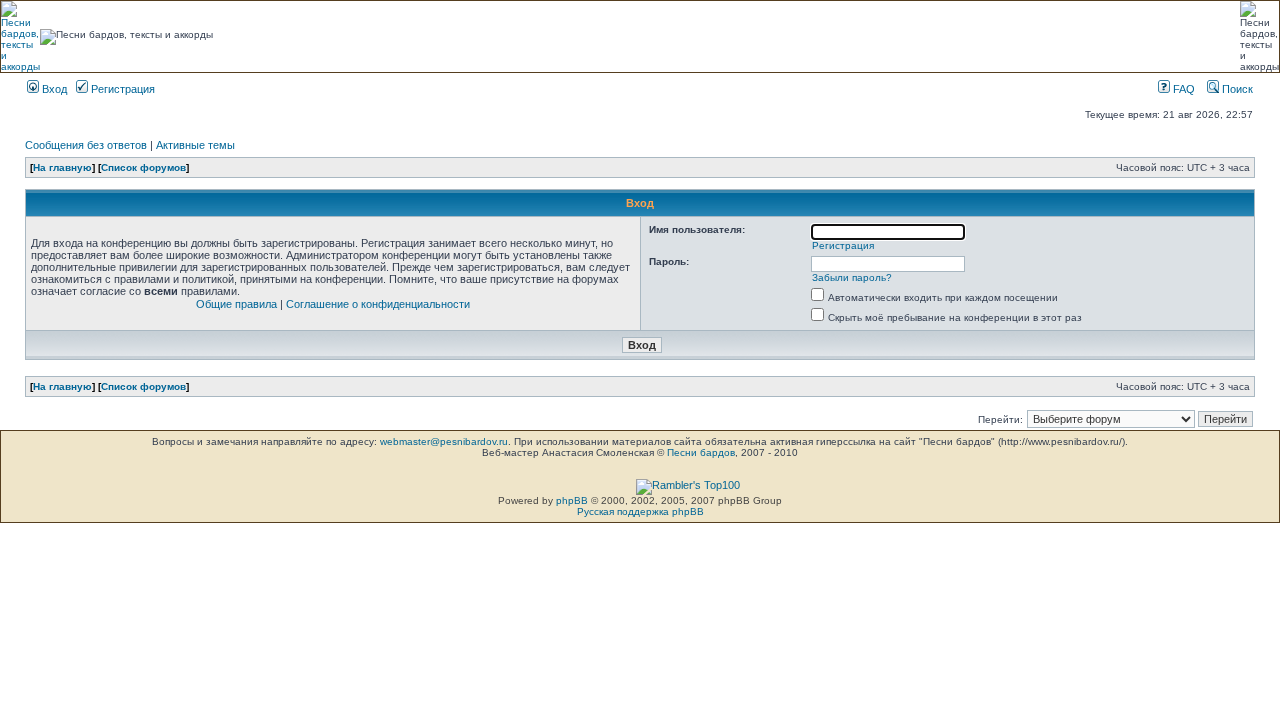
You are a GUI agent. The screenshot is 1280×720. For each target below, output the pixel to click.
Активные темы (195, 145)
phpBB (572, 500)
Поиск (1236, 89)
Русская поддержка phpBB (640, 511)
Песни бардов (701, 452)
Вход (53, 89)
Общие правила (236, 304)
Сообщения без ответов (86, 145)
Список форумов (143, 167)
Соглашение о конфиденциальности (378, 304)
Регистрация (121, 89)
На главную (62, 167)
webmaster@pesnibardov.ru (444, 441)
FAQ (1182, 89)
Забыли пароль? (852, 277)
